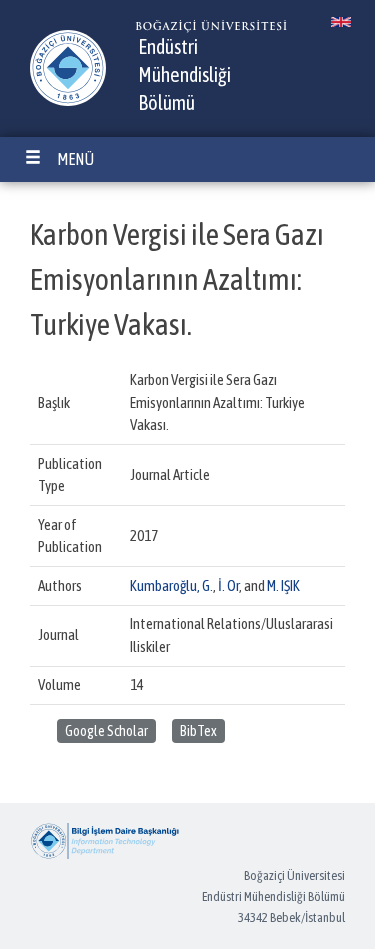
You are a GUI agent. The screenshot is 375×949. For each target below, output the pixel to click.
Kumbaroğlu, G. (171, 585)
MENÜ (75, 159)
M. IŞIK (283, 585)
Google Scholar (106, 731)
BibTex (198, 731)
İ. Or (228, 585)
